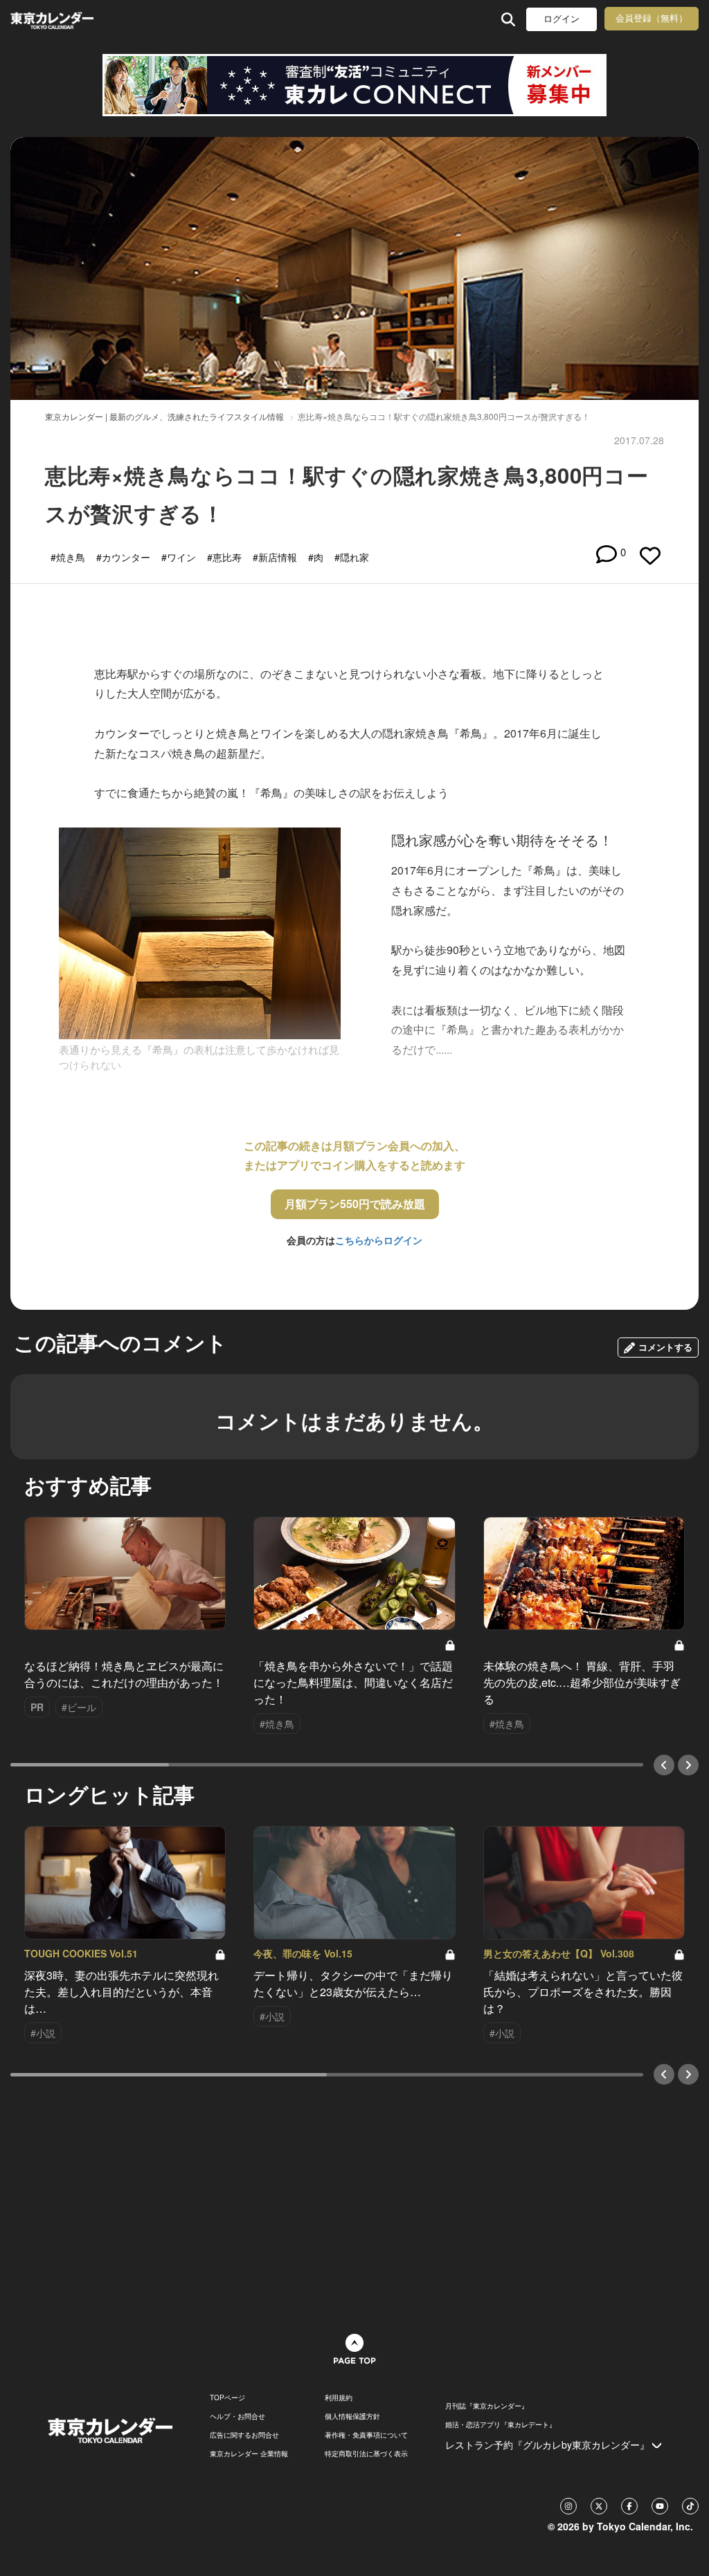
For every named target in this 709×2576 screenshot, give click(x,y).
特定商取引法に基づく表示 (366, 2454)
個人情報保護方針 (352, 2416)
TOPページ (227, 2397)
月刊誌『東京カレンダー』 (487, 2406)
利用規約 (339, 2397)
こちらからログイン (379, 1240)
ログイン (562, 19)
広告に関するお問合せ (244, 2435)
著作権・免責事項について (366, 2435)
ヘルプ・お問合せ (237, 2416)
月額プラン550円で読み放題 (355, 1204)
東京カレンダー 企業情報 (249, 2454)
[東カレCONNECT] (354, 85)
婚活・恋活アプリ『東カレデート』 (501, 2424)
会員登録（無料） (652, 18)
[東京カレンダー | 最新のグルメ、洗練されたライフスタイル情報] (72, 19)
